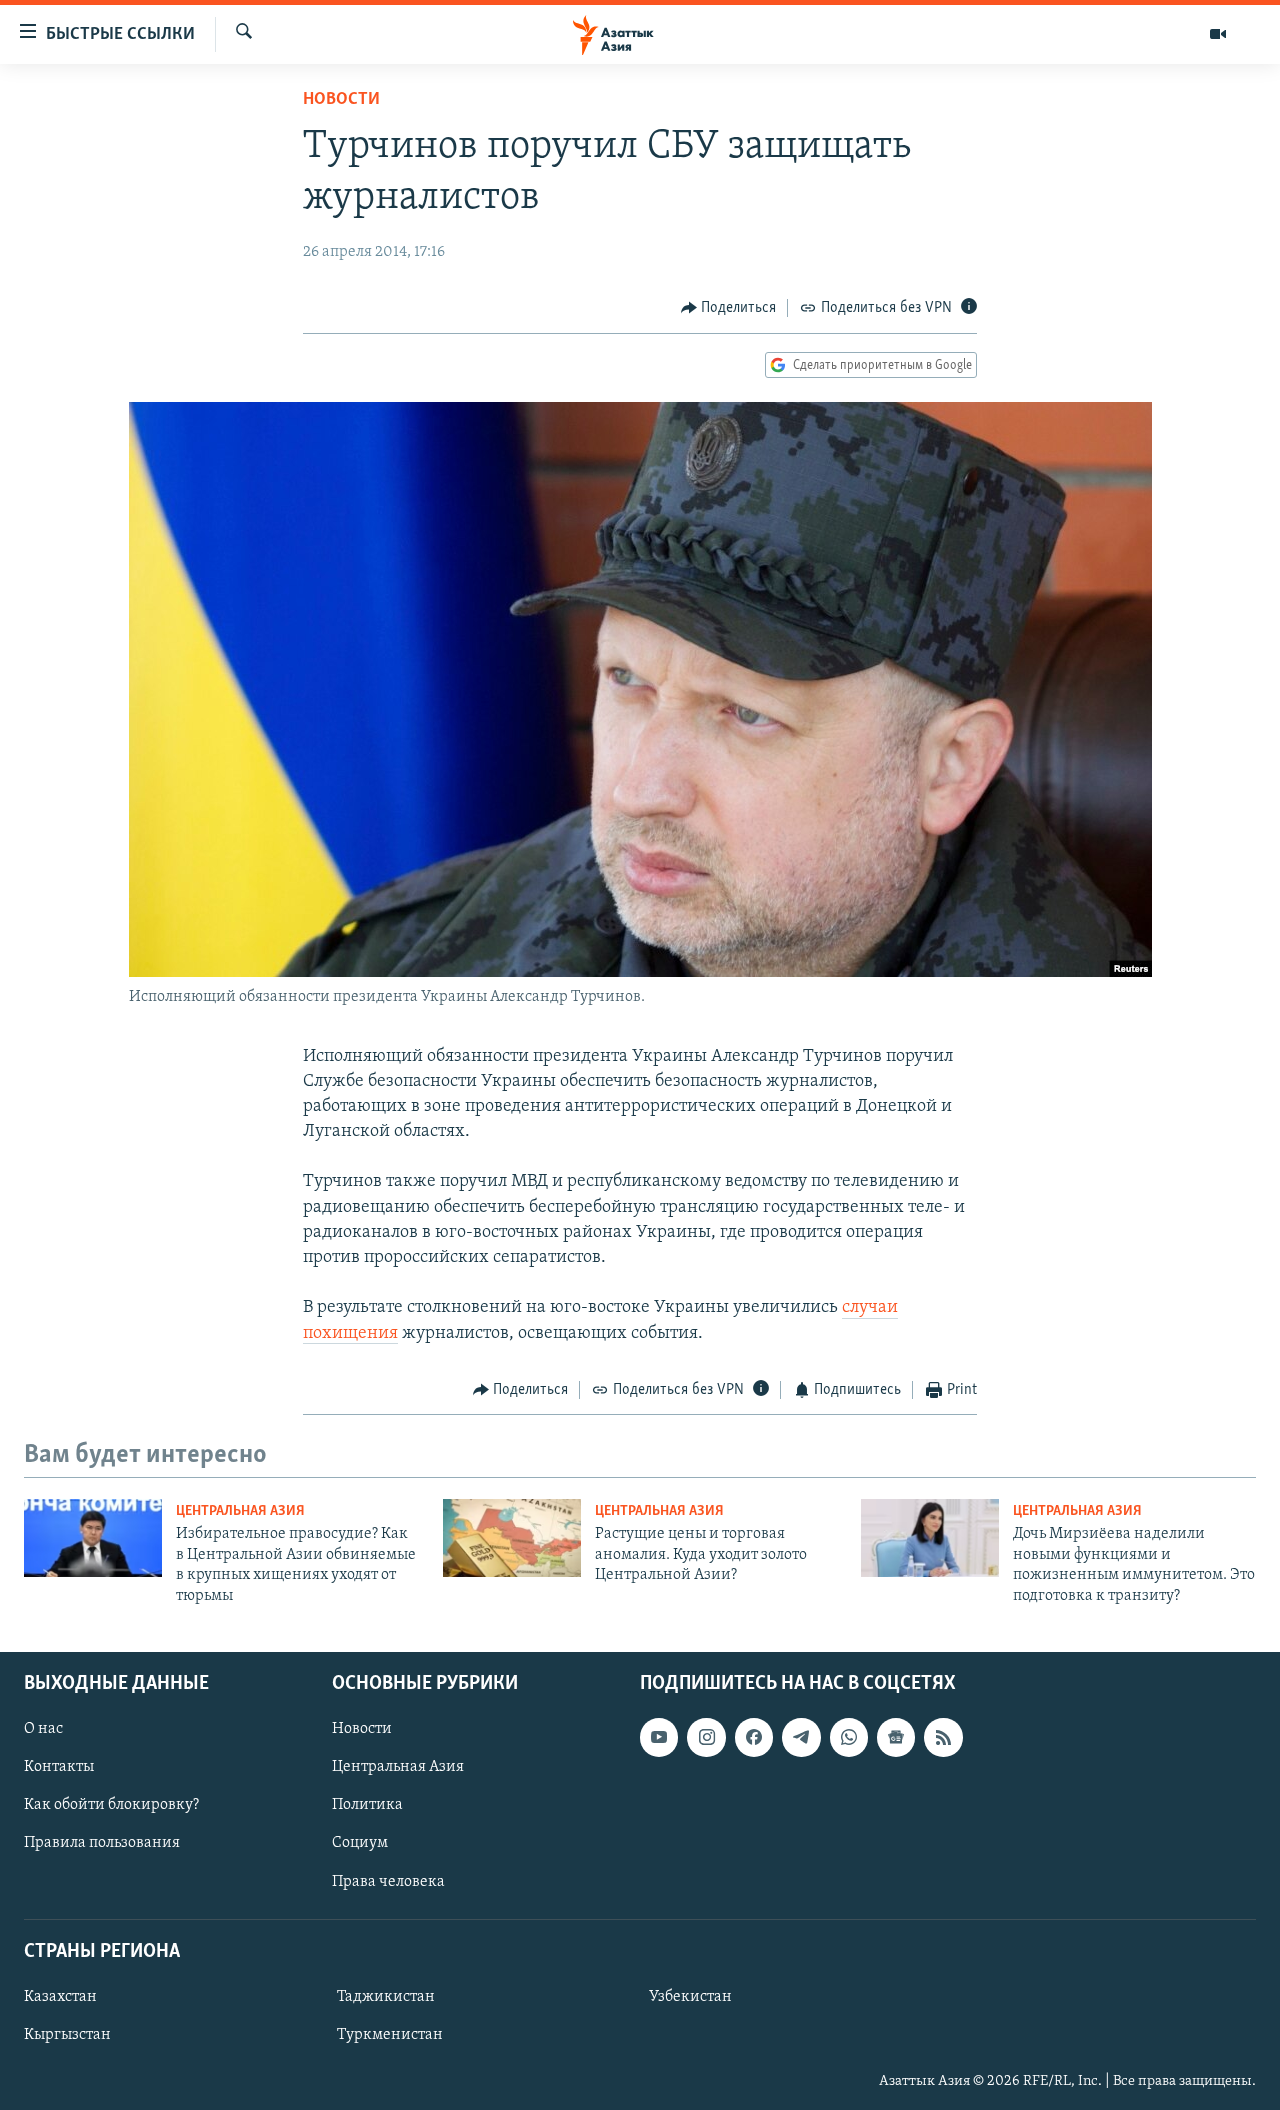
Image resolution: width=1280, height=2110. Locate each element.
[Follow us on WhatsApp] (849, 1737)
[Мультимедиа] (1218, 34)
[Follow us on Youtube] (659, 1737)
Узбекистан (690, 1997)
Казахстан (60, 1997)
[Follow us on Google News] (896, 1737)
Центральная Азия (240, 1511)
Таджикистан (386, 1997)
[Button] (729, 308)
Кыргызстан (67, 2035)
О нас (43, 1729)
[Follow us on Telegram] (801, 1737)
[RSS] (943, 1737)
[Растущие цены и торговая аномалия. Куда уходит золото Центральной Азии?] (512, 1538)
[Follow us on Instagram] (706, 1737)
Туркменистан (390, 2035)
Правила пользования (102, 1843)
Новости (341, 100)
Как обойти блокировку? (111, 1805)
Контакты (59, 1767)
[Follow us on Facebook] (754, 1737)
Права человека (388, 1881)
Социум (360, 1843)
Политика (367, 1805)
